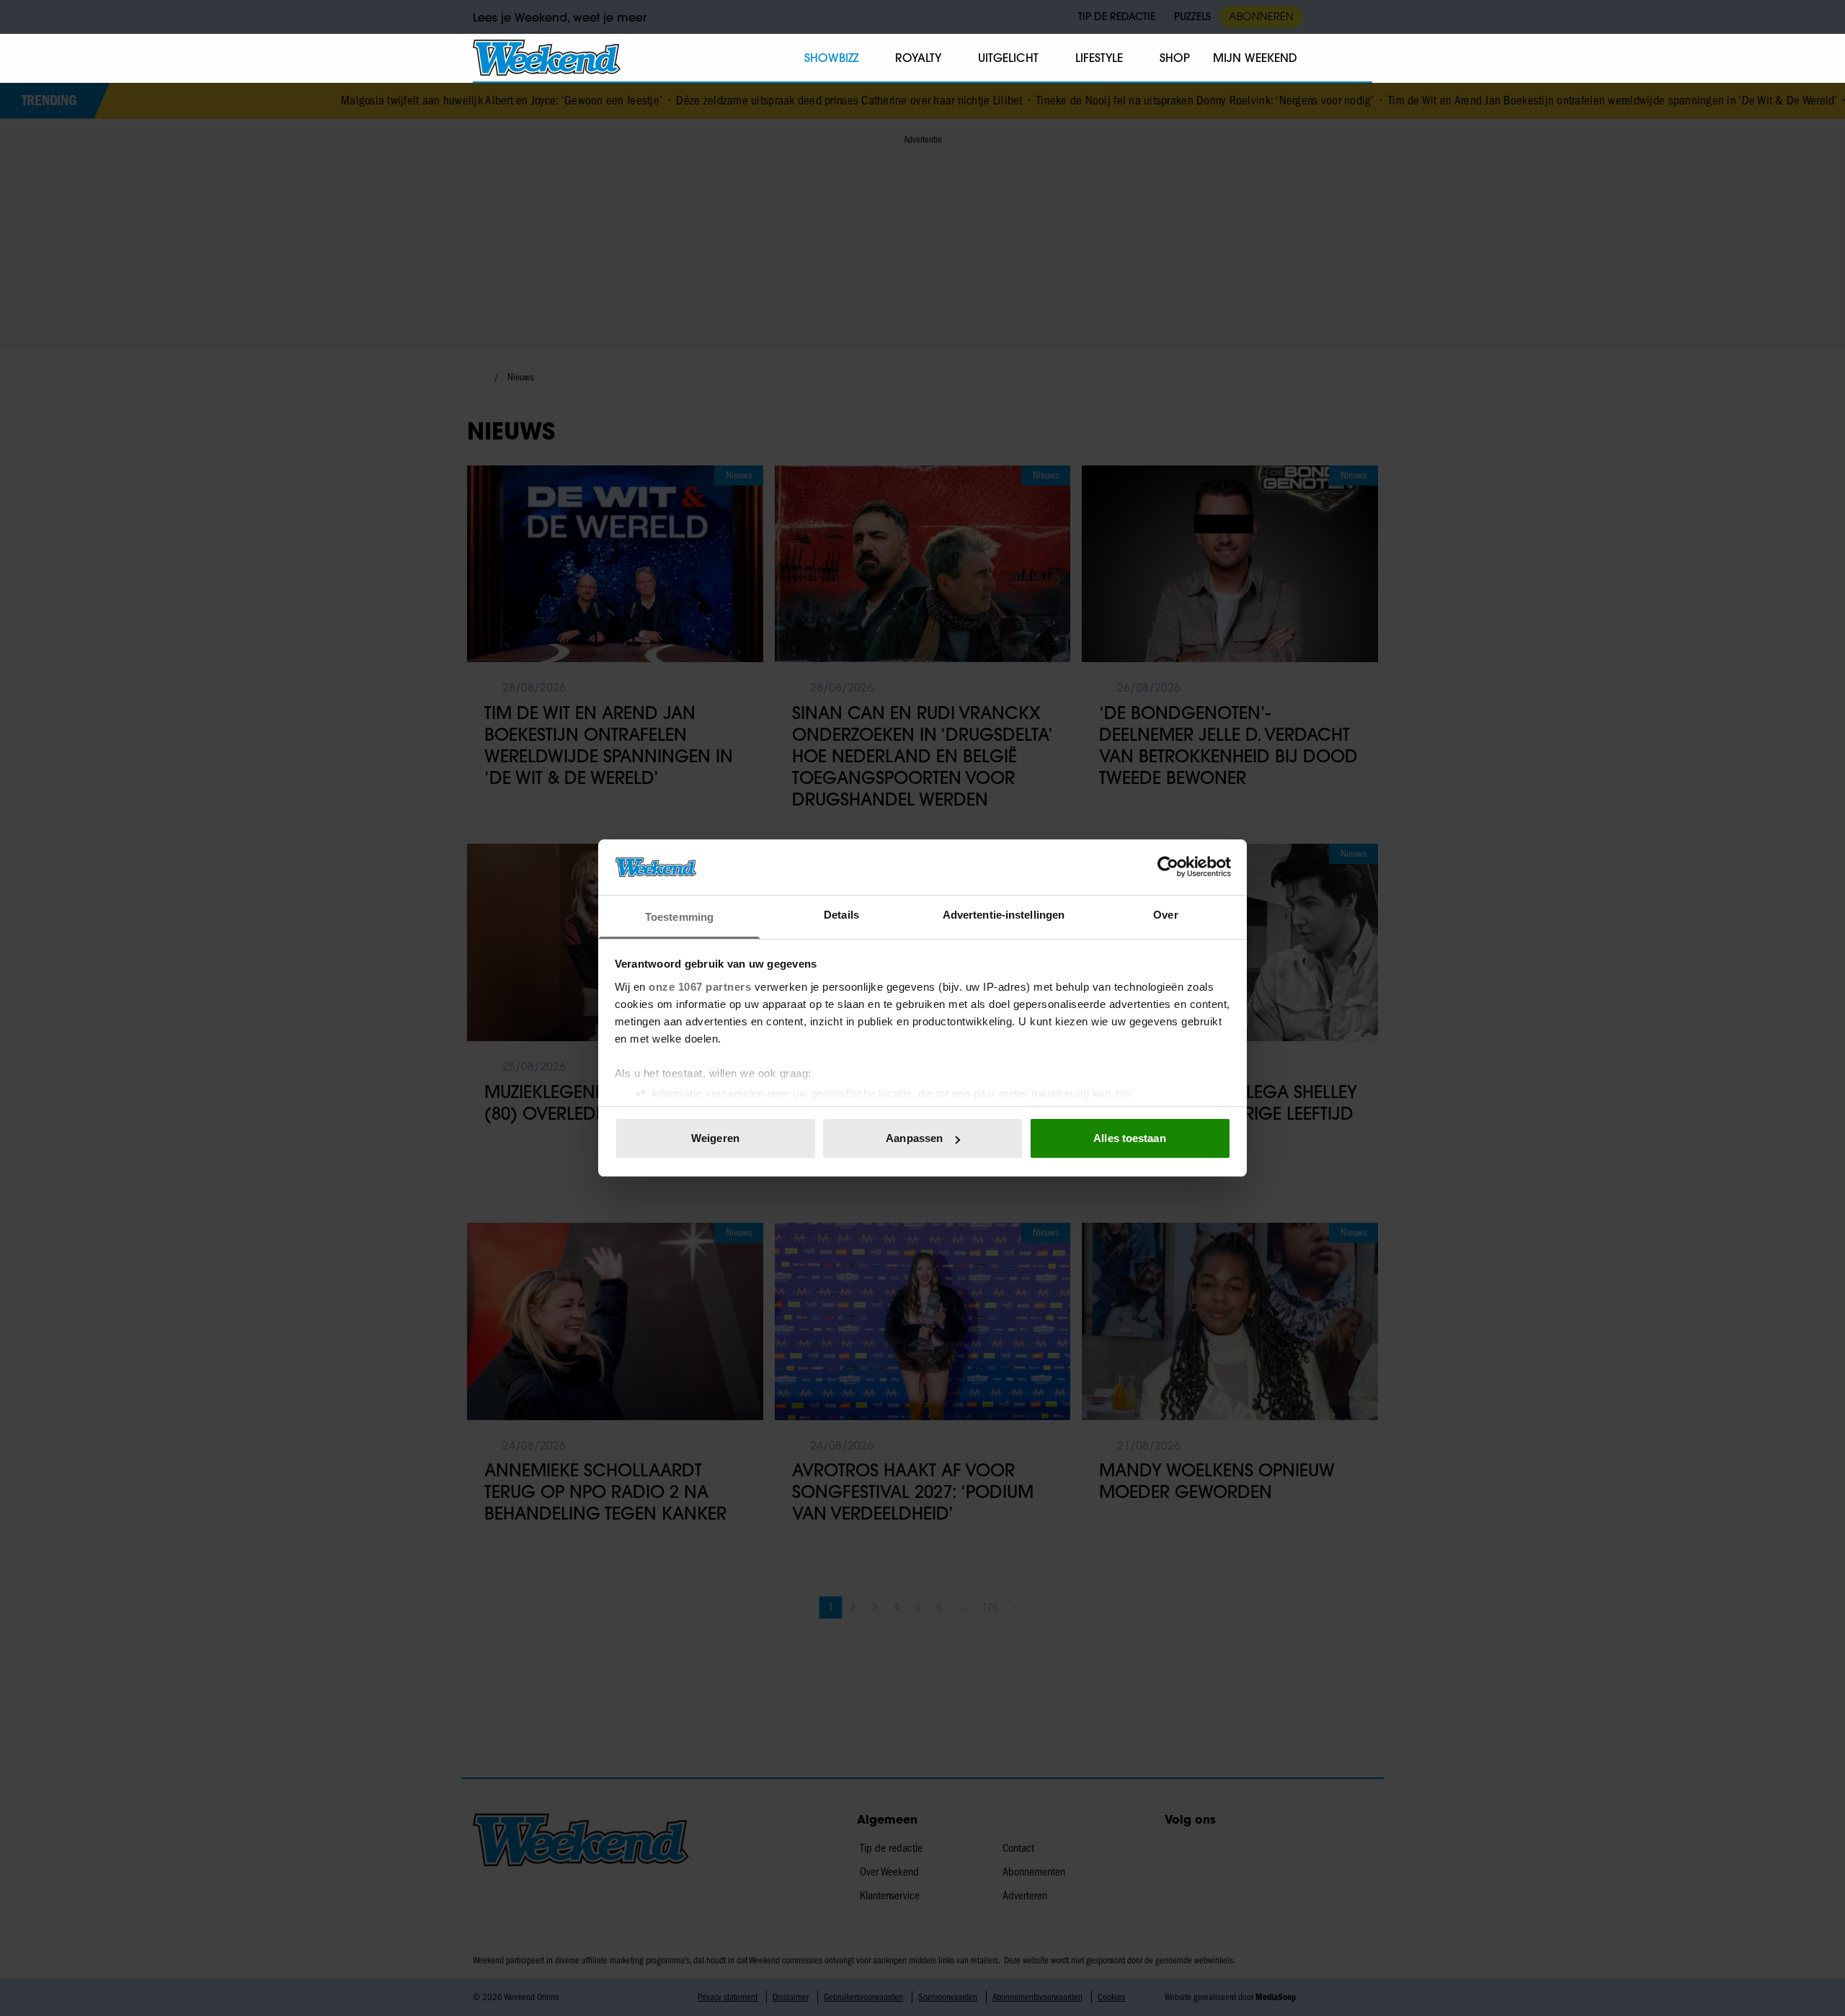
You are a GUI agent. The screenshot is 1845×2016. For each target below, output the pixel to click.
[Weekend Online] (547, 58)
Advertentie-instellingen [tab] (1004, 915)
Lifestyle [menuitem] (1099, 58)
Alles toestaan (1129, 1138)
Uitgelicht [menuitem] (1008, 58)
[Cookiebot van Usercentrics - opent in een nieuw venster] (1168, 867)
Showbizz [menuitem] (831, 58)
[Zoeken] (1361, 58)
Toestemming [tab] (679, 917)
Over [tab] (1165, 915)
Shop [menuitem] (1175, 58)
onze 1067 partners (700, 987)
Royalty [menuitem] (918, 58)
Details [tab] (841, 915)
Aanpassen (914, 1138)
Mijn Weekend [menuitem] (1255, 58)
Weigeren (715, 1138)
